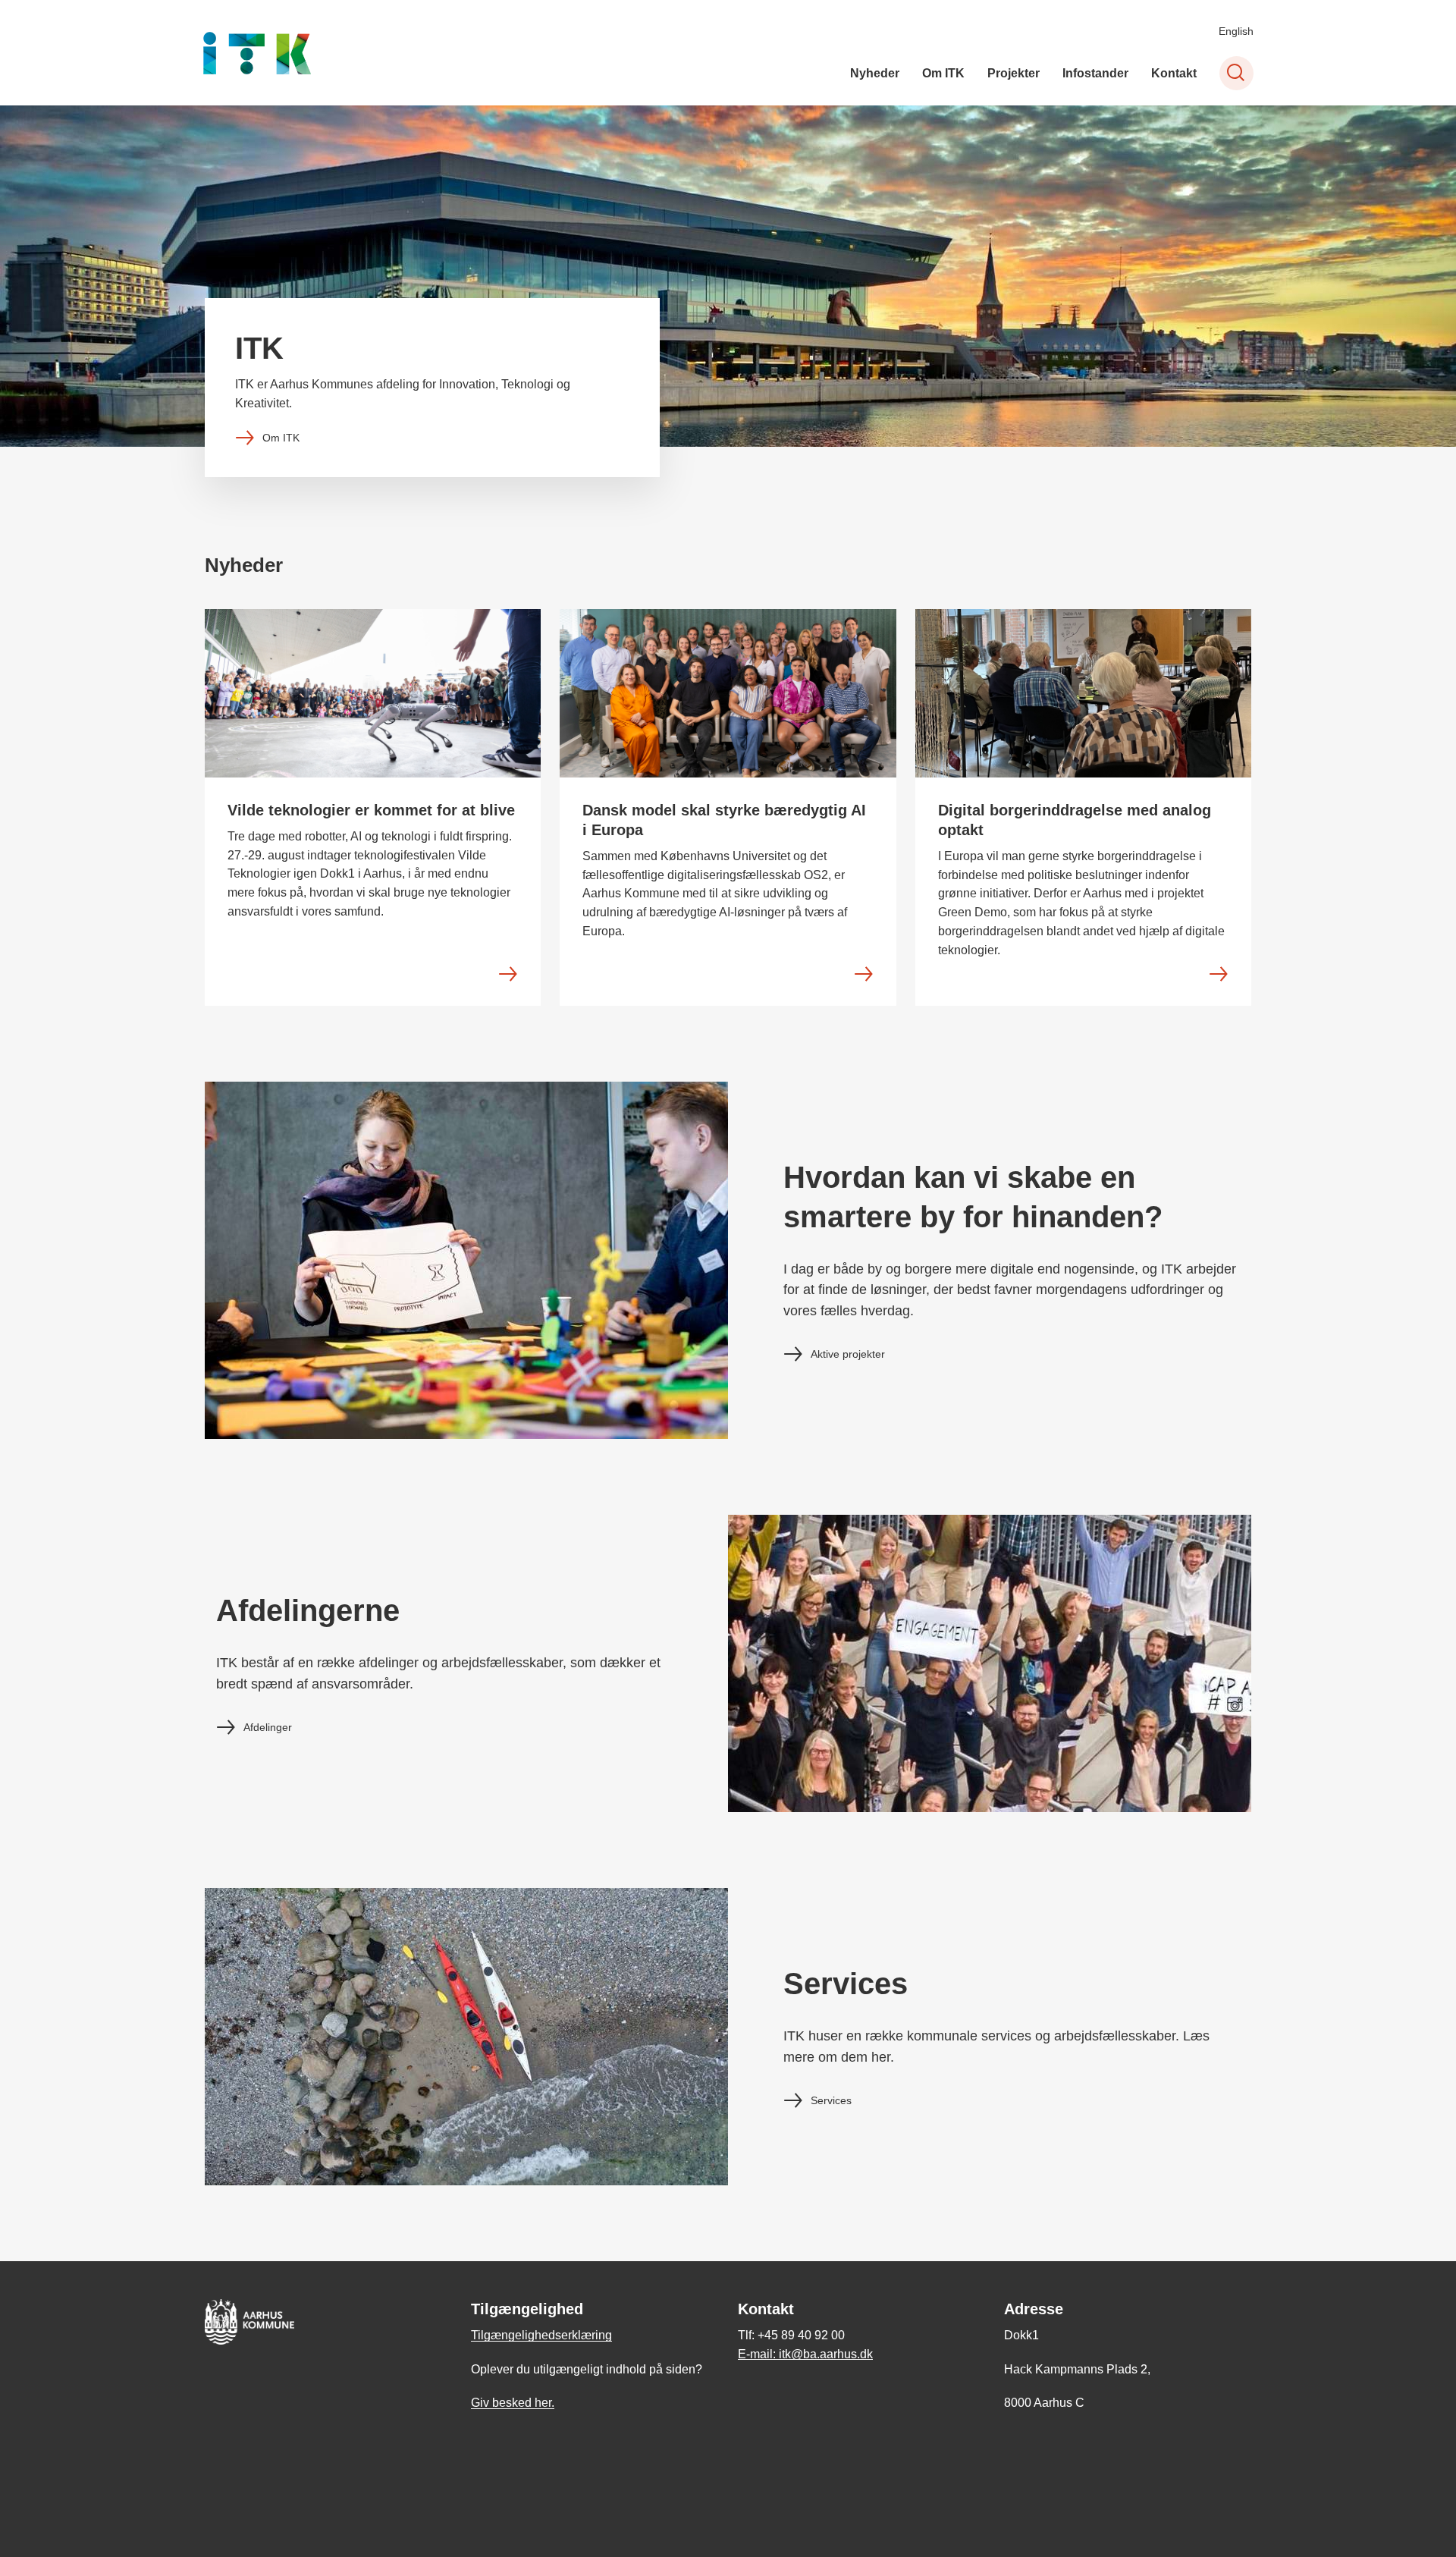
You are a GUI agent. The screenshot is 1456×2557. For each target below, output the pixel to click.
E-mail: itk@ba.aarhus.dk (805, 2354)
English (1236, 31)
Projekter (1014, 73)
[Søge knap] (1236, 73)
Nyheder (875, 73)
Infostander (1095, 73)
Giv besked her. (513, 2403)
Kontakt (1174, 73)
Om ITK (943, 73)
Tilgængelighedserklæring (541, 2335)
